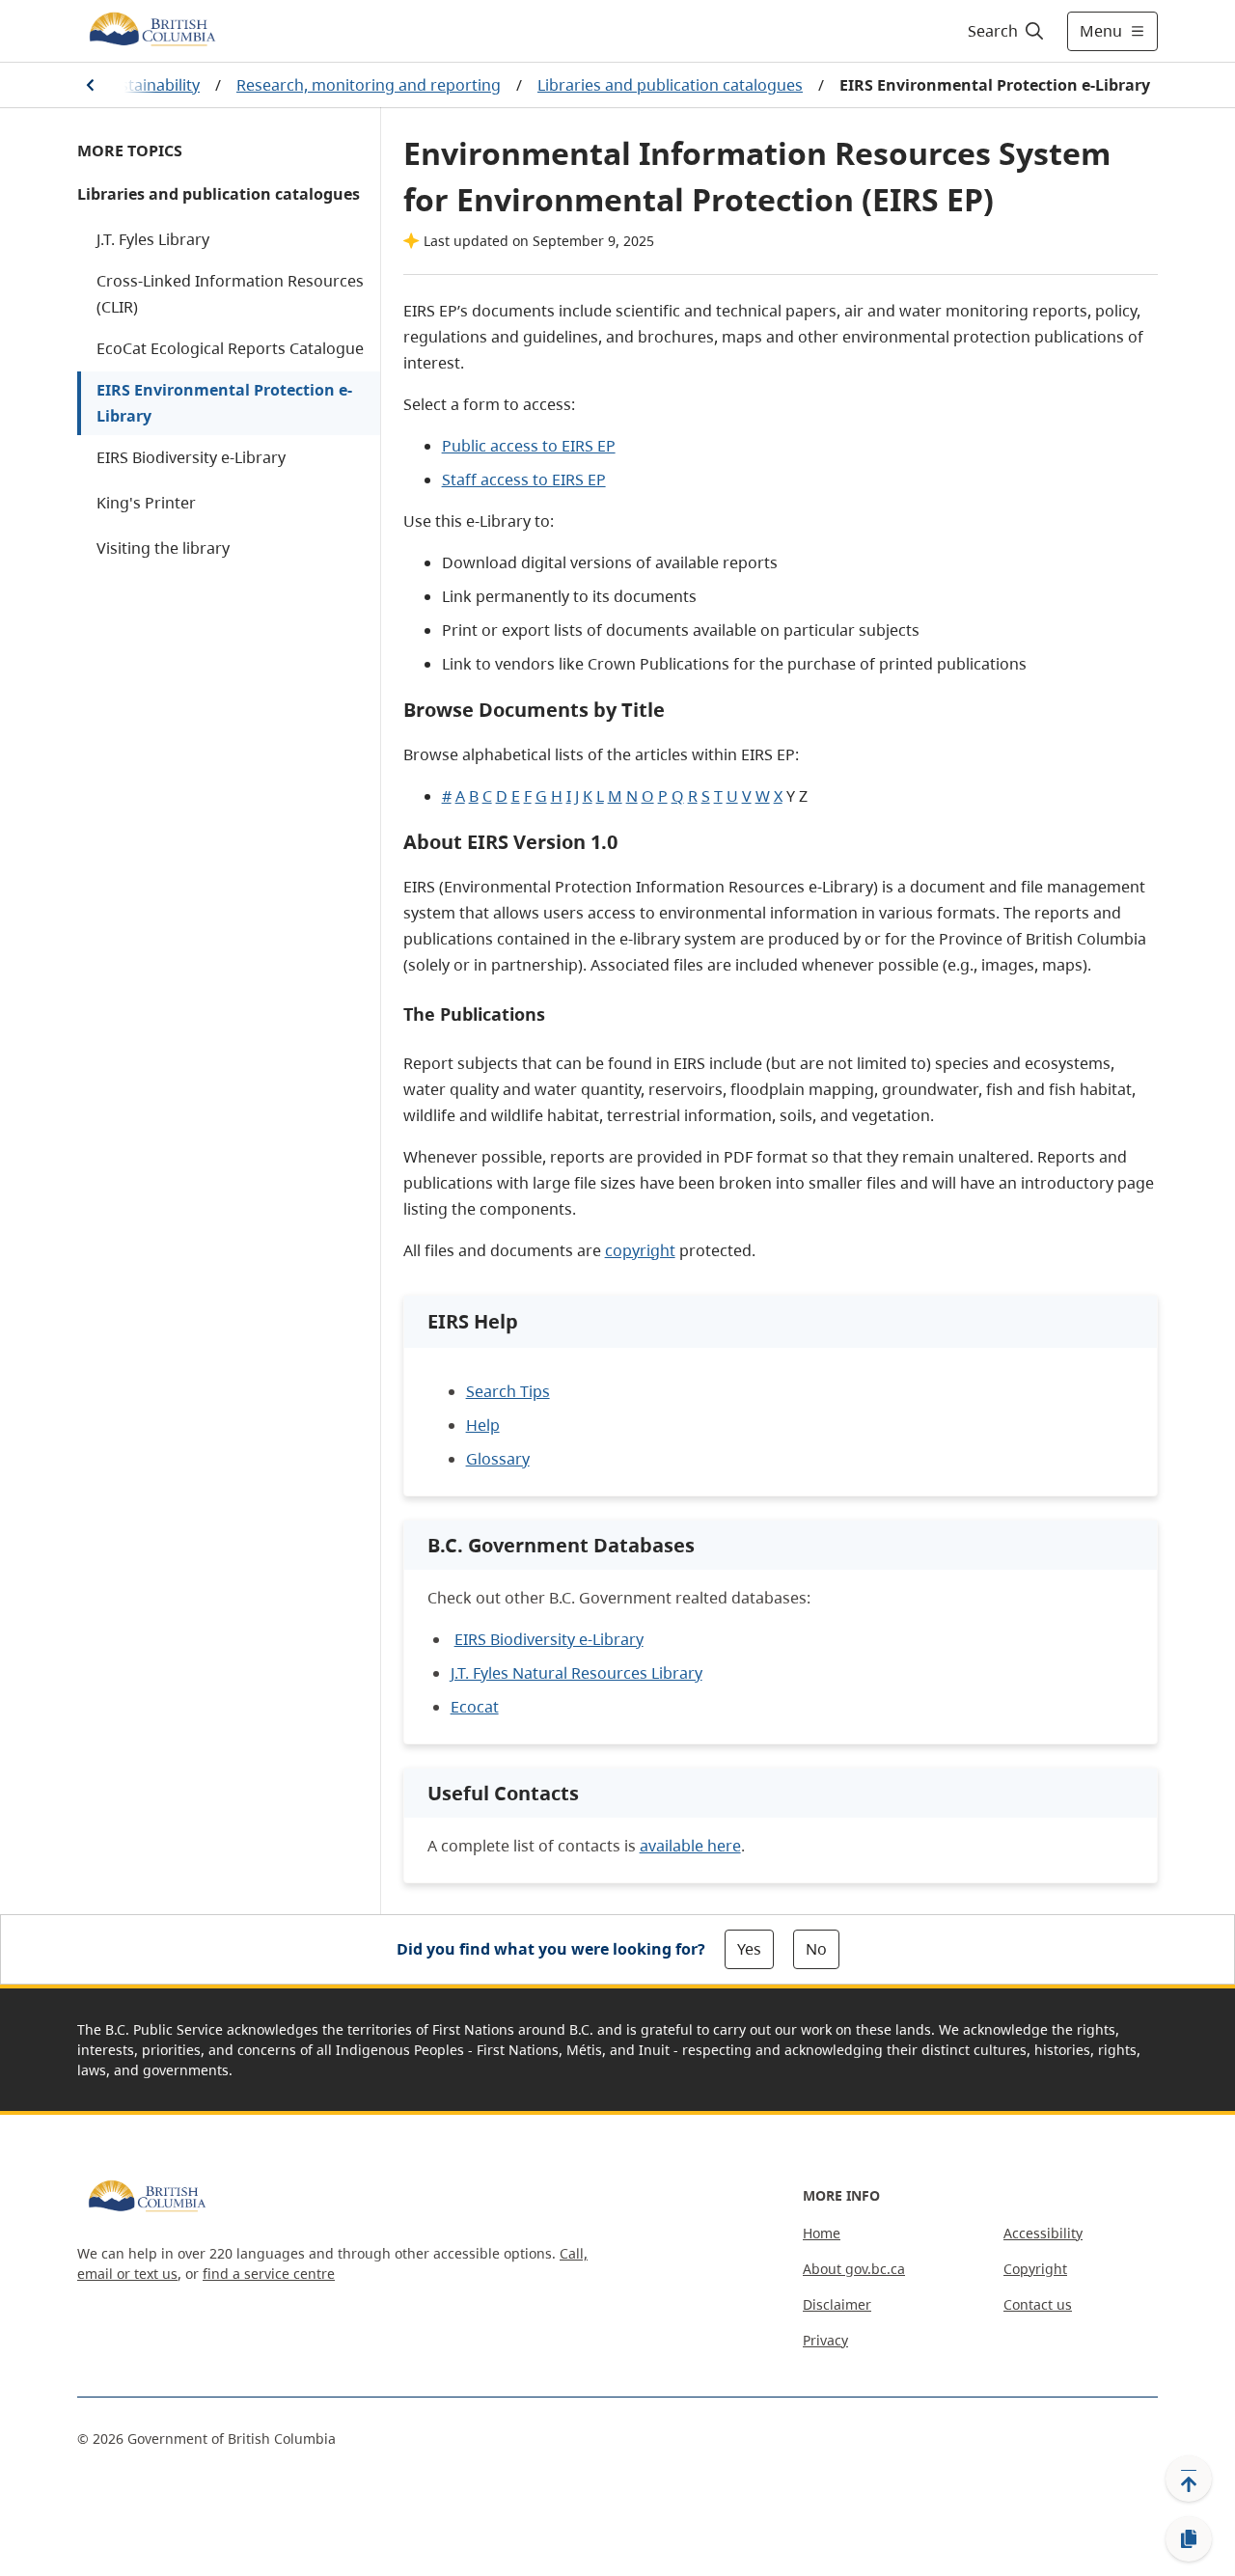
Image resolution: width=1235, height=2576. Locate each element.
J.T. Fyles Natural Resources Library (576, 1673)
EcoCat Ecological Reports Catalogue (230, 348)
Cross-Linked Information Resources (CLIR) (230, 294)
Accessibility (1043, 2233)
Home (822, 2233)
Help (483, 1425)
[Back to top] (1189, 2479)
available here (690, 1846)
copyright (640, 1250)
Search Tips (508, 1391)
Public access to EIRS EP (529, 446)
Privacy (825, 2340)
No (816, 1949)
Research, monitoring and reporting (369, 85)
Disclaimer (837, 2304)
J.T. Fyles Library (153, 239)
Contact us (1038, 2304)
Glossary (498, 1459)
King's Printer (146, 503)
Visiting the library (163, 548)
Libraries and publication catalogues (670, 85)
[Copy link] (1189, 2539)
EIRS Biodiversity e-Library (191, 457)
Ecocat (475, 1707)
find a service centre (269, 2274)
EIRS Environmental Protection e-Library (224, 403)
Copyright (1035, 2269)
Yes (749, 1949)
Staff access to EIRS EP (524, 480)
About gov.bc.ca (854, 2269)
